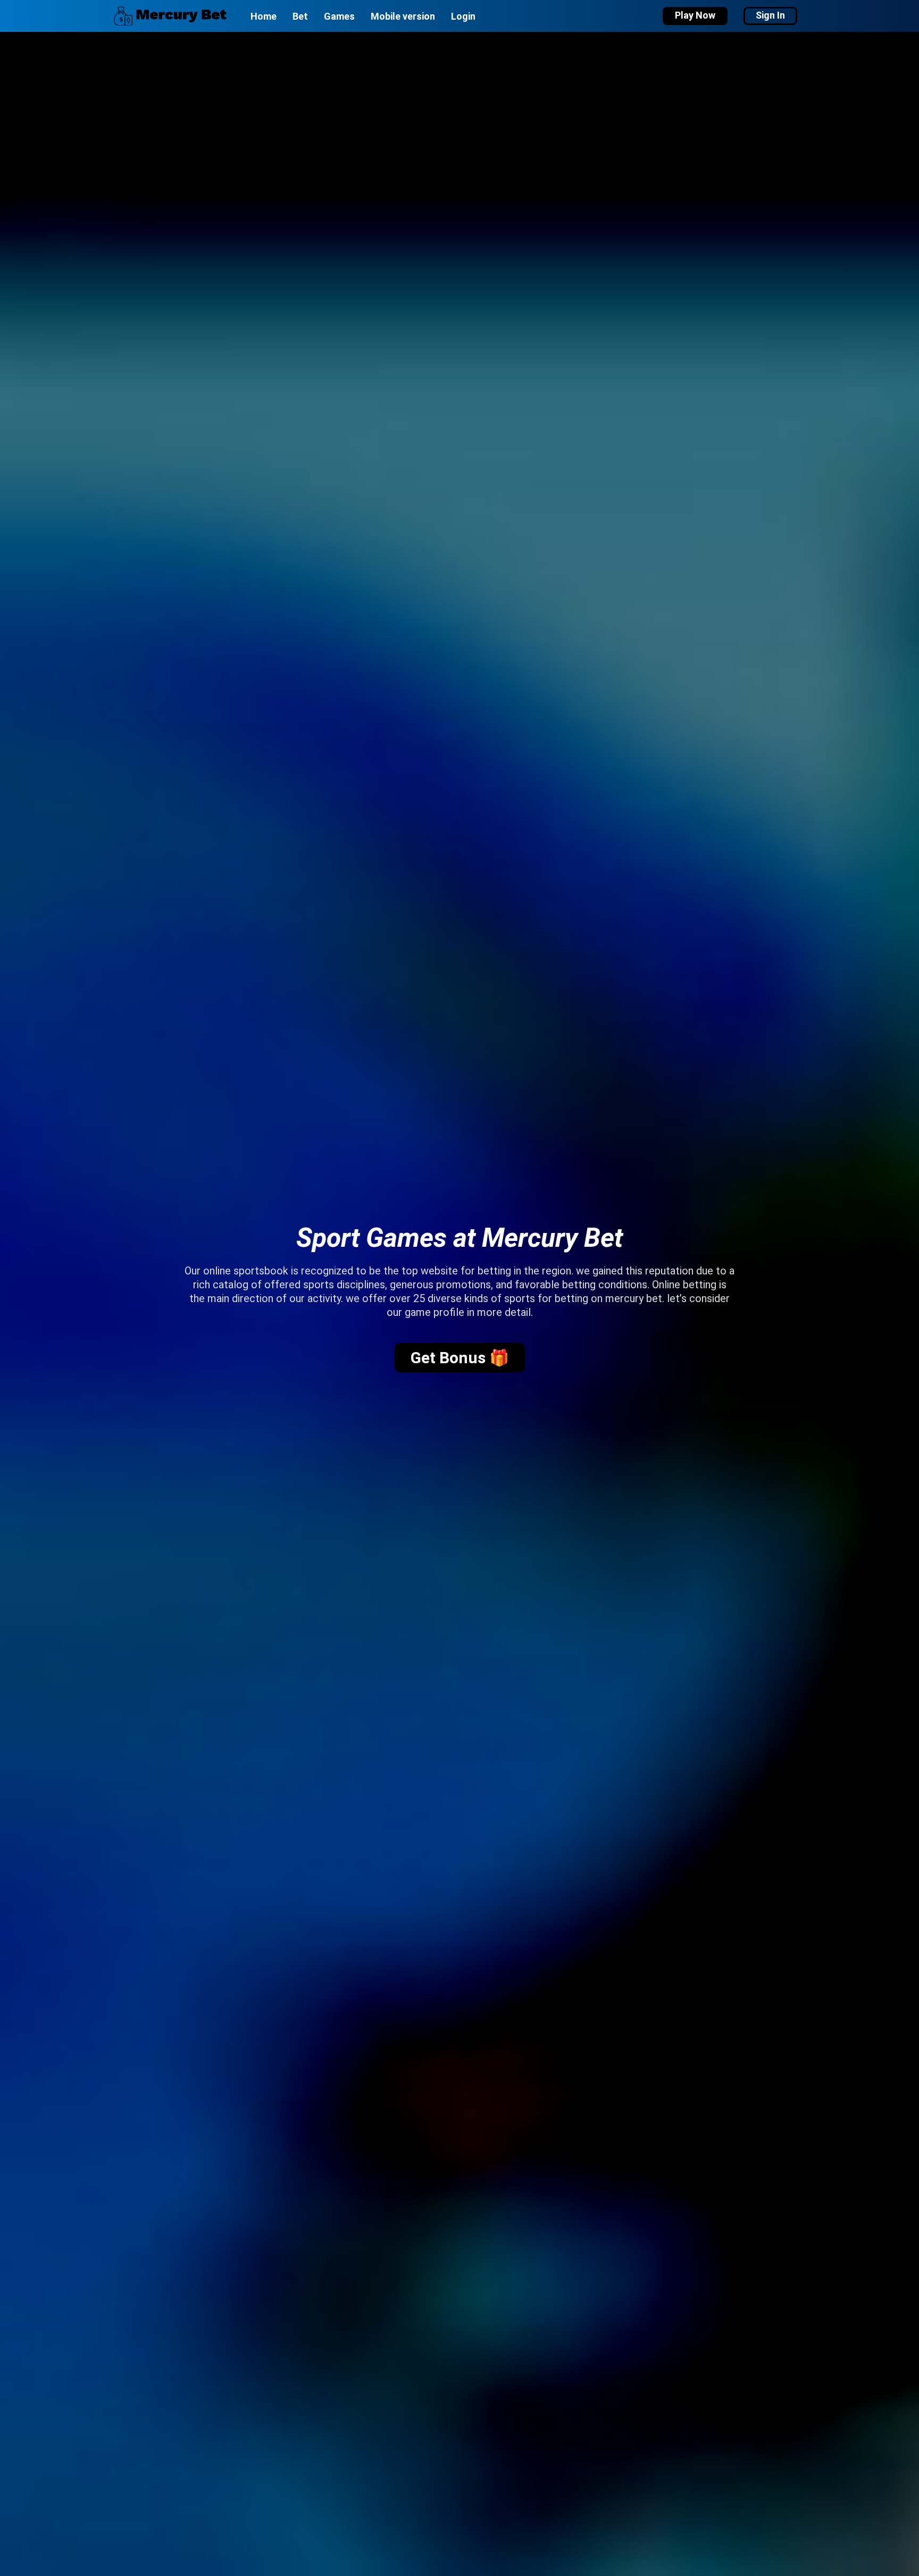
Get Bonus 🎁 (460, 1358)
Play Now (695, 15)
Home (264, 16)
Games (339, 16)
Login (463, 16)
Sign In (770, 15)
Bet (300, 16)
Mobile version (403, 16)
